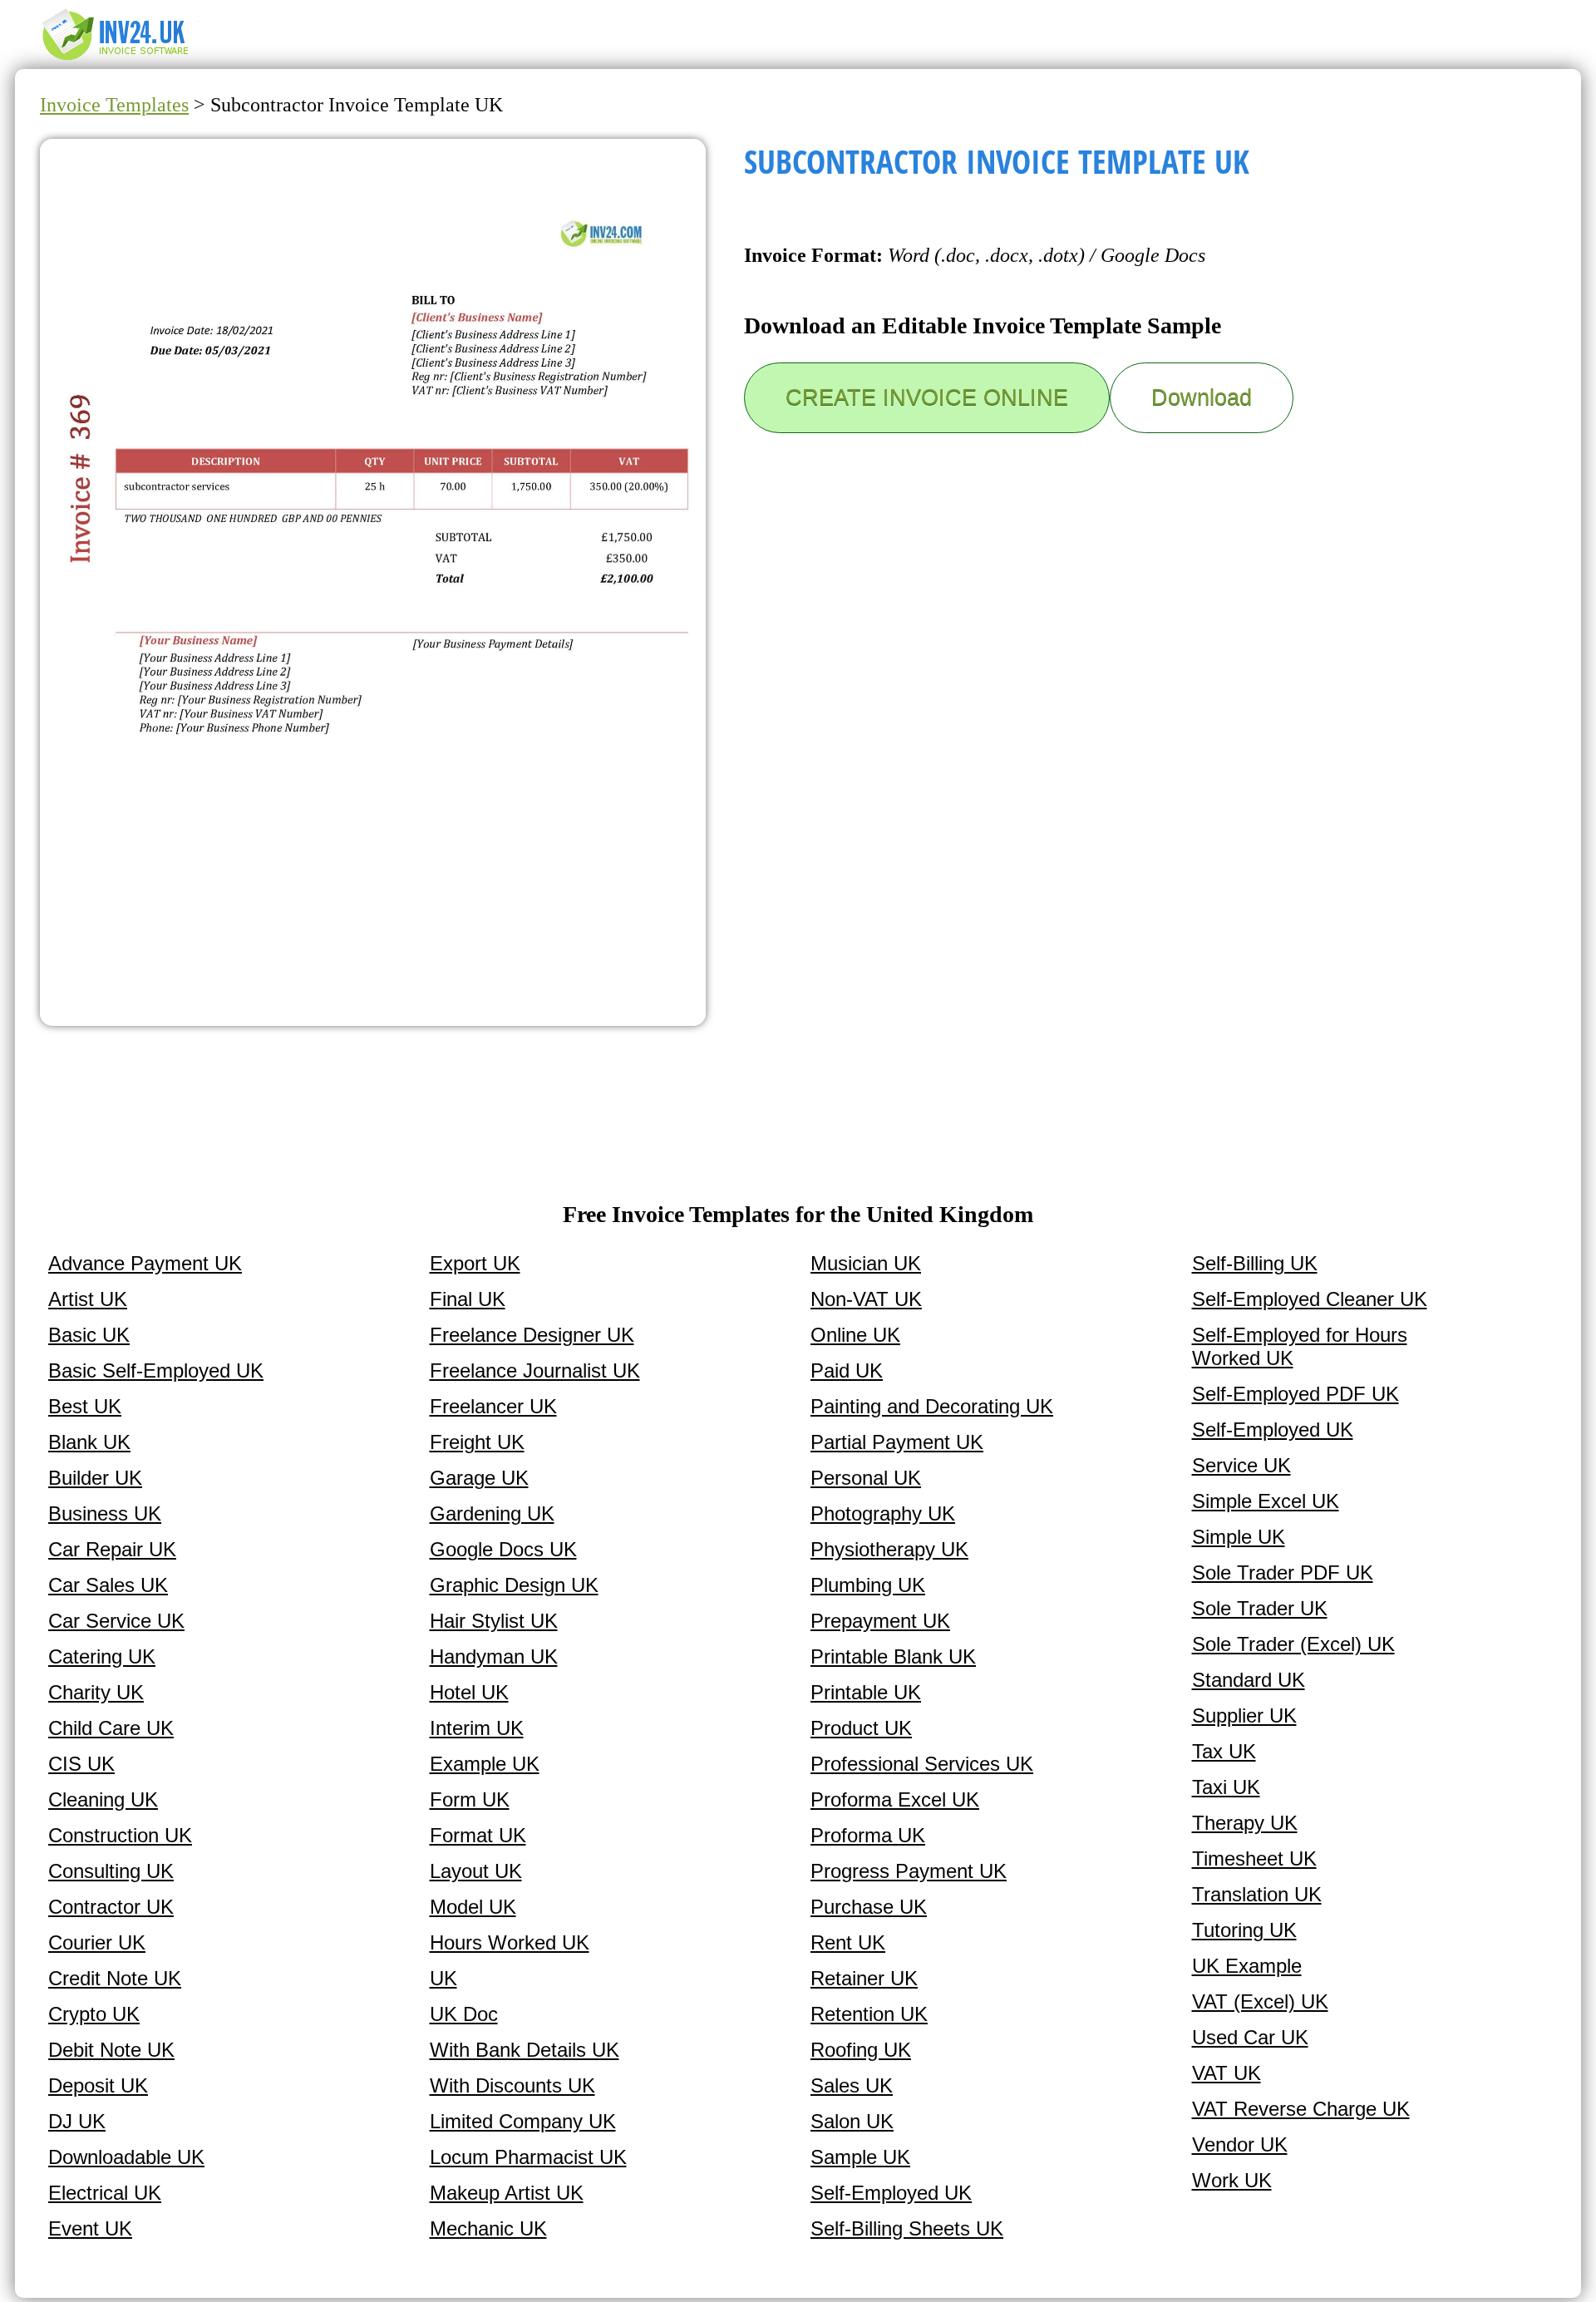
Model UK (473, 1907)
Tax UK (1224, 1751)
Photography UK (883, 1513)
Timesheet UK (1254, 1858)
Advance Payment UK (145, 1263)
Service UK (1241, 1465)
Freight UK (477, 1442)
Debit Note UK (111, 2050)
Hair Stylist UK (494, 1621)
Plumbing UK (868, 1585)
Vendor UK (1240, 2144)
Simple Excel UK (1266, 1501)
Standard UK (1249, 1680)
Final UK (468, 1299)
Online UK (855, 1335)
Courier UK (97, 1942)
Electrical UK (105, 2193)
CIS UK (81, 1764)
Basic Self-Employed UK (156, 1370)
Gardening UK (492, 1513)
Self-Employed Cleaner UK (1310, 1299)
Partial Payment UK (897, 1442)
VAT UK (1227, 2073)
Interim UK (477, 1728)
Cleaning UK (103, 1799)
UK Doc (464, 2014)
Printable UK (866, 1692)
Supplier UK (1244, 1715)
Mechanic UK (488, 2228)
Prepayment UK (880, 1621)
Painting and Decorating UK (932, 1406)
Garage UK (479, 1478)
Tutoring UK (1244, 1930)
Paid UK (847, 1370)
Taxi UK (1226, 1787)
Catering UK (102, 1656)
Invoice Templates (114, 105)
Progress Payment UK (909, 1871)
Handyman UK (494, 1656)
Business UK (105, 1513)
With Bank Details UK (525, 2050)
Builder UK (95, 1478)
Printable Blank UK (893, 1656)
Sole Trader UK (1260, 1608)
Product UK (861, 1728)
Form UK (470, 1799)
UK (443, 1978)
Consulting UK (111, 1871)
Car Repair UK (112, 1549)
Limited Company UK (523, 2121)
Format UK (478, 1835)
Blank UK (89, 1442)
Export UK (475, 1263)
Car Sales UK (108, 1585)
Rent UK (848, 1942)
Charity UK (96, 1692)
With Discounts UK (512, 2085)
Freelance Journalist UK (535, 1370)
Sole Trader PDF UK (1283, 1572)
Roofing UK (861, 2050)
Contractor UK (111, 1907)
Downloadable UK (126, 2157)
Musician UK (866, 1263)
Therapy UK (1245, 1823)
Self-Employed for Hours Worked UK (1300, 1346)
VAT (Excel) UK (1260, 2001)
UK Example (1247, 1966)
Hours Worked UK (510, 1942)
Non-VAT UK (866, 1299)
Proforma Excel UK (895, 1799)
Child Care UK (111, 1728)
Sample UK (860, 2157)
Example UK (485, 1764)
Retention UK (869, 2014)
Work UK (1232, 2180)
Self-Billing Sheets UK (907, 2228)
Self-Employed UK (891, 2193)
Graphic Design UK (514, 1585)
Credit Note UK (115, 1978)
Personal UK (866, 1478)
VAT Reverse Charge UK (1301, 2109)
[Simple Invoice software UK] (123, 59)
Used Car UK (1250, 2037)
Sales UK (852, 2085)
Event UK (90, 2228)
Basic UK (89, 1335)
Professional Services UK (922, 1764)
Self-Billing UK (1255, 1263)
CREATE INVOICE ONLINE (927, 397)
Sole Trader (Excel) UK (1293, 1644)
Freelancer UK (493, 1406)
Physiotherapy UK (889, 1549)
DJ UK (77, 2121)
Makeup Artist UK (507, 2193)
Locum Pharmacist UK (528, 2157)
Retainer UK (864, 1978)
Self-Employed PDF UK (1296, 1394)
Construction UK (120, 1835)
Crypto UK (94, 2014)
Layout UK (476, 1871)
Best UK (85, 1406)
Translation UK (1257, 1894)
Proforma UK (868, 1835)
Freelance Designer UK (532, 1335)
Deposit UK (98, 2085)
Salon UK (852, 2121)
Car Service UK (116, 1621)
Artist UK (88, 1299)
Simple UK (1239, 1537)
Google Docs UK (503, 1549)
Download (1202, 397)
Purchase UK (869, 1907)
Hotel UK (469, 1692)
